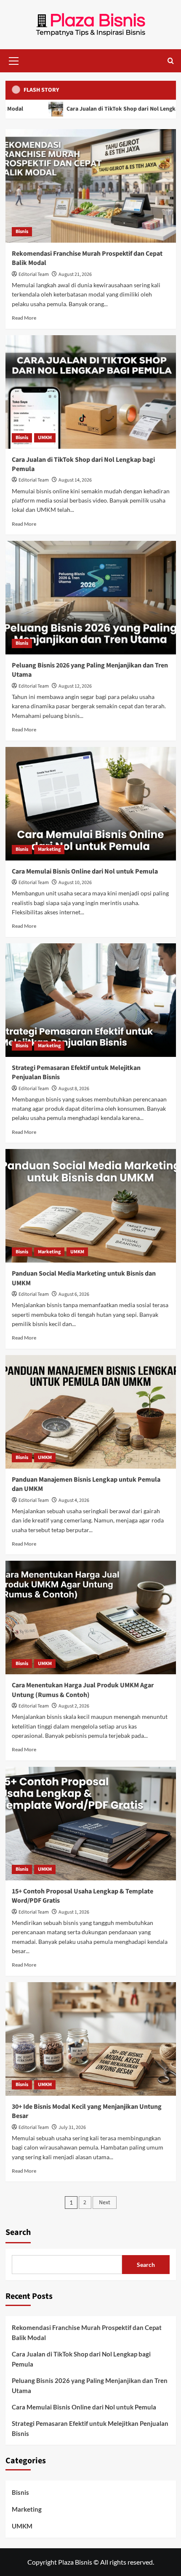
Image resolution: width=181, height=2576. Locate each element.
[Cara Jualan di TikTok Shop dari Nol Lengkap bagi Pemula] (91, 392)
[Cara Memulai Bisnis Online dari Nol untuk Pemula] (91, 804)
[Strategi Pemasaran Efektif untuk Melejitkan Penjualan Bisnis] (91, 1000)
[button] (14, 60)
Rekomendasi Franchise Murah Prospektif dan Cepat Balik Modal (87, 2332)
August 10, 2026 (75, 883)
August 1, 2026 (74, 1912)
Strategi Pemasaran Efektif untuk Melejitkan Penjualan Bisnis (90, 2428)
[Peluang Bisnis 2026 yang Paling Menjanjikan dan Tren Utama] (91, 598)
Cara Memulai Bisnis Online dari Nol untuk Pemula (85, 871)
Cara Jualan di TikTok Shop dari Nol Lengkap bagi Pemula (81, 2359)
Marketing (49, 849)
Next (105, 2203)
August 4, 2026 (74, 1500)
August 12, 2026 (75, 686)
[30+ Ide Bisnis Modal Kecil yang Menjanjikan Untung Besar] (91, 2039)
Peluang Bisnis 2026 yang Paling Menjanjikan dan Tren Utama (90, 2385)
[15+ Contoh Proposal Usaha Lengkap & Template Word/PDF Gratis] (91, 1824)
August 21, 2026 (75, 274)
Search (18, 2232)
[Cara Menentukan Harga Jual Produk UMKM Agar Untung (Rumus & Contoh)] (91, 1618)
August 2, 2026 (74, 1706)
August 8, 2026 (74, 1089)
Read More (24, 318)
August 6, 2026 (74, 1294)
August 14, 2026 (75, 480)
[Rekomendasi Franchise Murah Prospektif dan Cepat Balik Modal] (91, 186)
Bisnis (22, 232)
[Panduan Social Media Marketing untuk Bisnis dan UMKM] (91, 1206)
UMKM (45, 438)
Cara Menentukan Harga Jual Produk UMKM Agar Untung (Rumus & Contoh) (83, 1690)
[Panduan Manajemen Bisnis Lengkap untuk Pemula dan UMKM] (91, 1412)
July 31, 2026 (72, 2127)
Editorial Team (34, 274)
